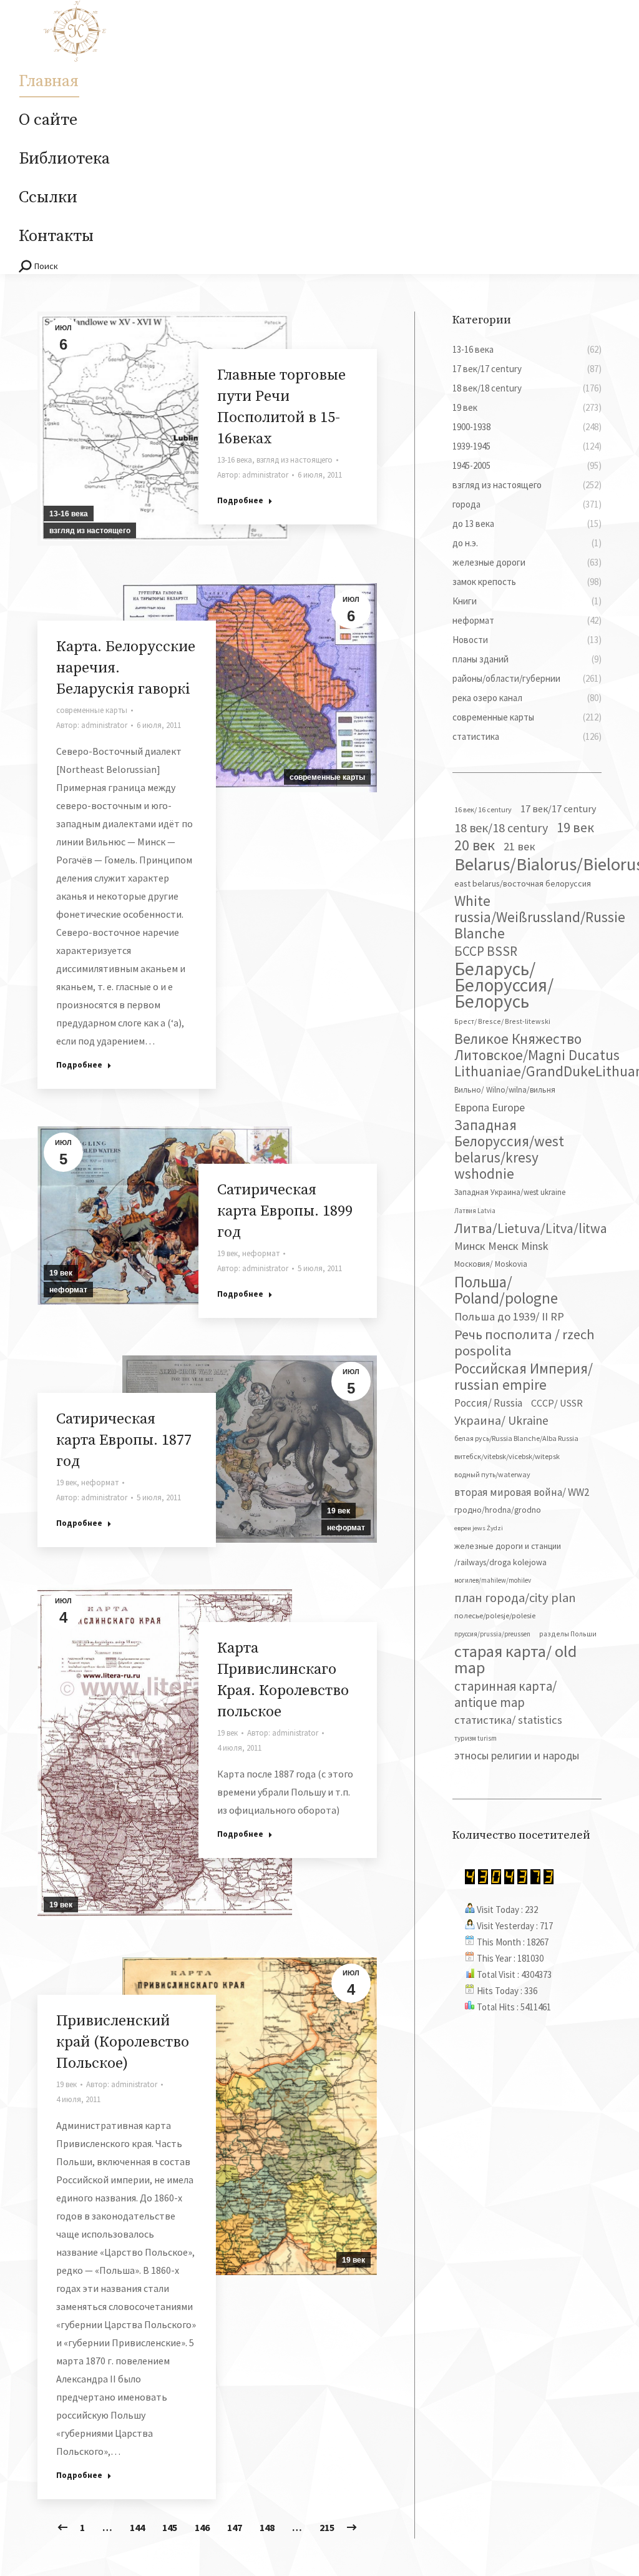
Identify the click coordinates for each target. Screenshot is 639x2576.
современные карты (327, 777)
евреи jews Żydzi (479, 1528)
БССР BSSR (486, 951)
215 (327, 2527)
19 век (61, 1273)
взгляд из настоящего (90, 531)
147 (235, 2527)
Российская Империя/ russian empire (524, 1377)
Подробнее (240, 500)
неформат (68, 1290)
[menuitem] (49, 82)
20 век (475, 845)
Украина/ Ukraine (501, 1420)
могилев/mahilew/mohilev (493, 1580)
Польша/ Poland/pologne (506, 1290)
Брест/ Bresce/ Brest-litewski (502, 1021)
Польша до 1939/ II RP (509, 1316)
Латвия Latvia (475, 1211)
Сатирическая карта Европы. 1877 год (124, 1440)
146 (202, 2527)
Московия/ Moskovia (491, 1264)
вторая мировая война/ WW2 (522, 1492)
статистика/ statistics (508, 1720)
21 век (519, 846)
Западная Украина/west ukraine (510, 1192)
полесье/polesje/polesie (495, 1615)
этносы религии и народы (517, 1755)
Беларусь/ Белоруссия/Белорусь (504, 985)
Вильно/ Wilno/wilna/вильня (505, 1090)
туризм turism (476, 1738)
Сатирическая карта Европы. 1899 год (285, 1211)
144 (137, 2527)
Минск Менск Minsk (501, 1246)
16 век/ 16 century (483, 809)
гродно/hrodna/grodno (498, 1510)
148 (267, 2527)
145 (170, 2527)
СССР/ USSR (557, 1403)
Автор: (253, 475)
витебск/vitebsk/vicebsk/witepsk (507, 1456)
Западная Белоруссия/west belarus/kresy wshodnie (509, 1149)
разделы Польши (568, 1634)
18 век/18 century (501, 828)
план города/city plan (515, 1598)
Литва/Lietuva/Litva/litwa (531, 1228)
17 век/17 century (559, 809)
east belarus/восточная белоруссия (523, 883)
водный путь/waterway (492, 1474)
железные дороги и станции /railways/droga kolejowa (508, 1554)
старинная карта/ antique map (505, 1694)
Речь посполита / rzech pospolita (524, 1342)
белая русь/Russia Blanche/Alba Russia (516, 1438)
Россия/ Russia (488, 1403)
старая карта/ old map (515, 1659)
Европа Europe (490, 1107)
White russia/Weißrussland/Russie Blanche (540, 917)
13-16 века (69, 514)
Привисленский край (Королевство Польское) (123, 2042)
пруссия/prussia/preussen (492, 1634)
